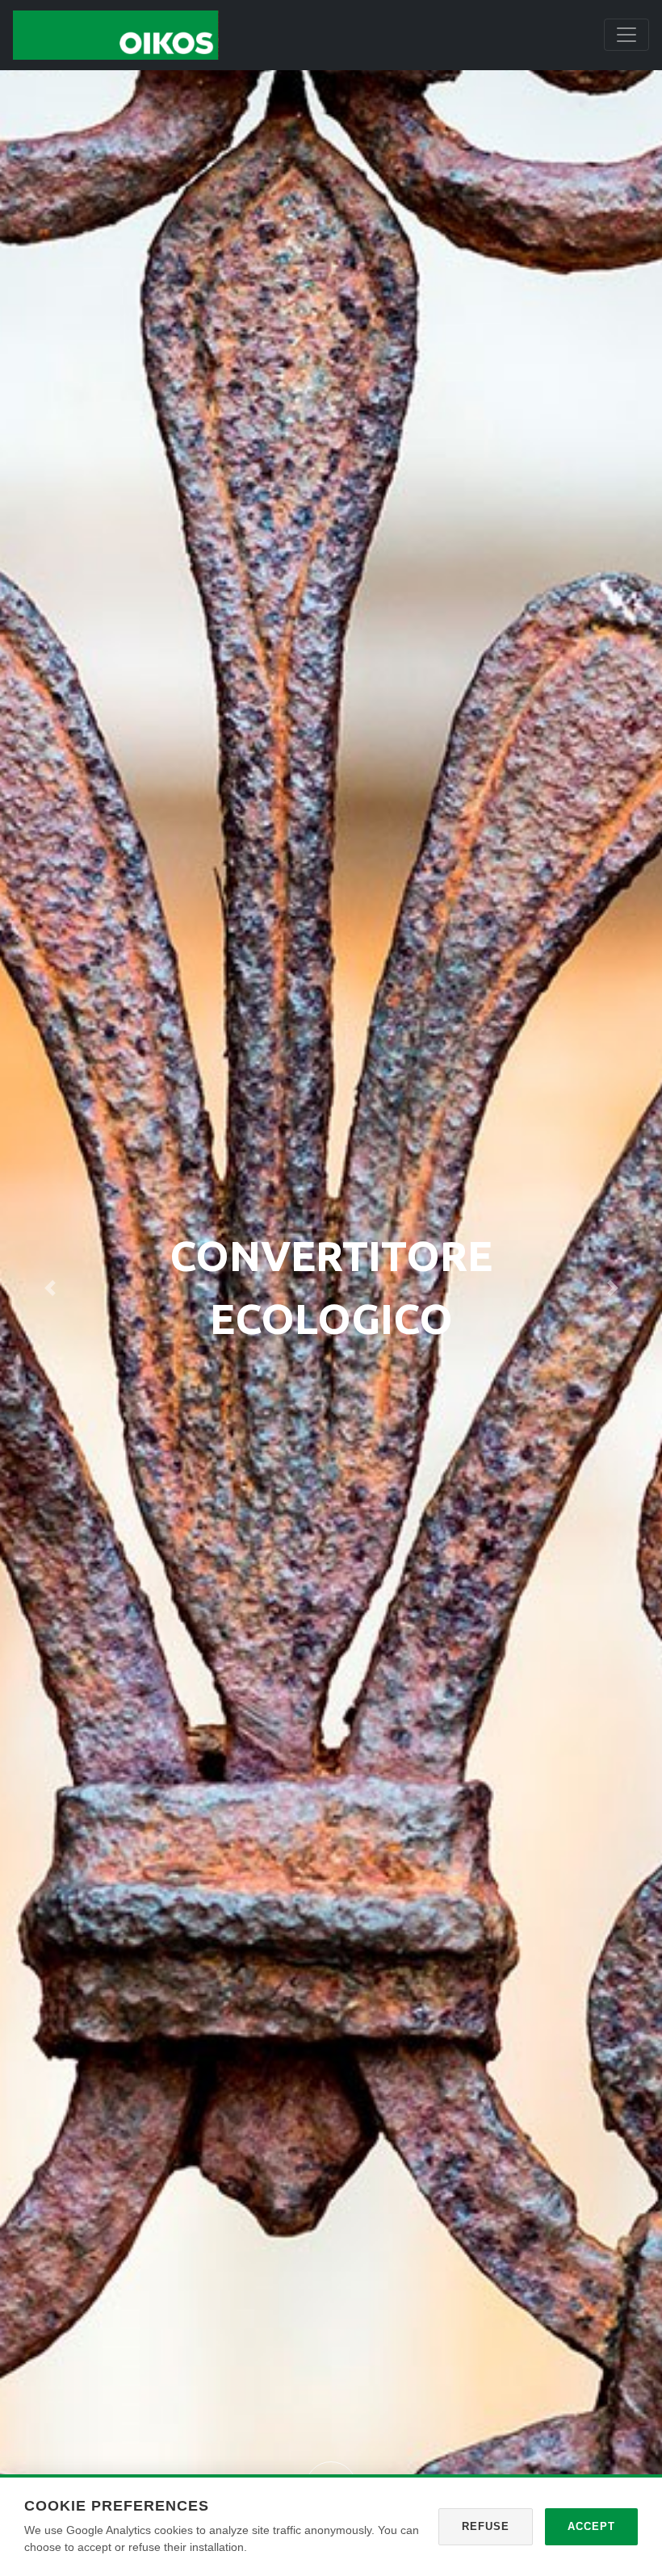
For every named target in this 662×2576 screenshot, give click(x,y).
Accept (591, 2526)
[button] (50, 1288)
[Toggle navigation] (626, 35)
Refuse (486, 2526)
